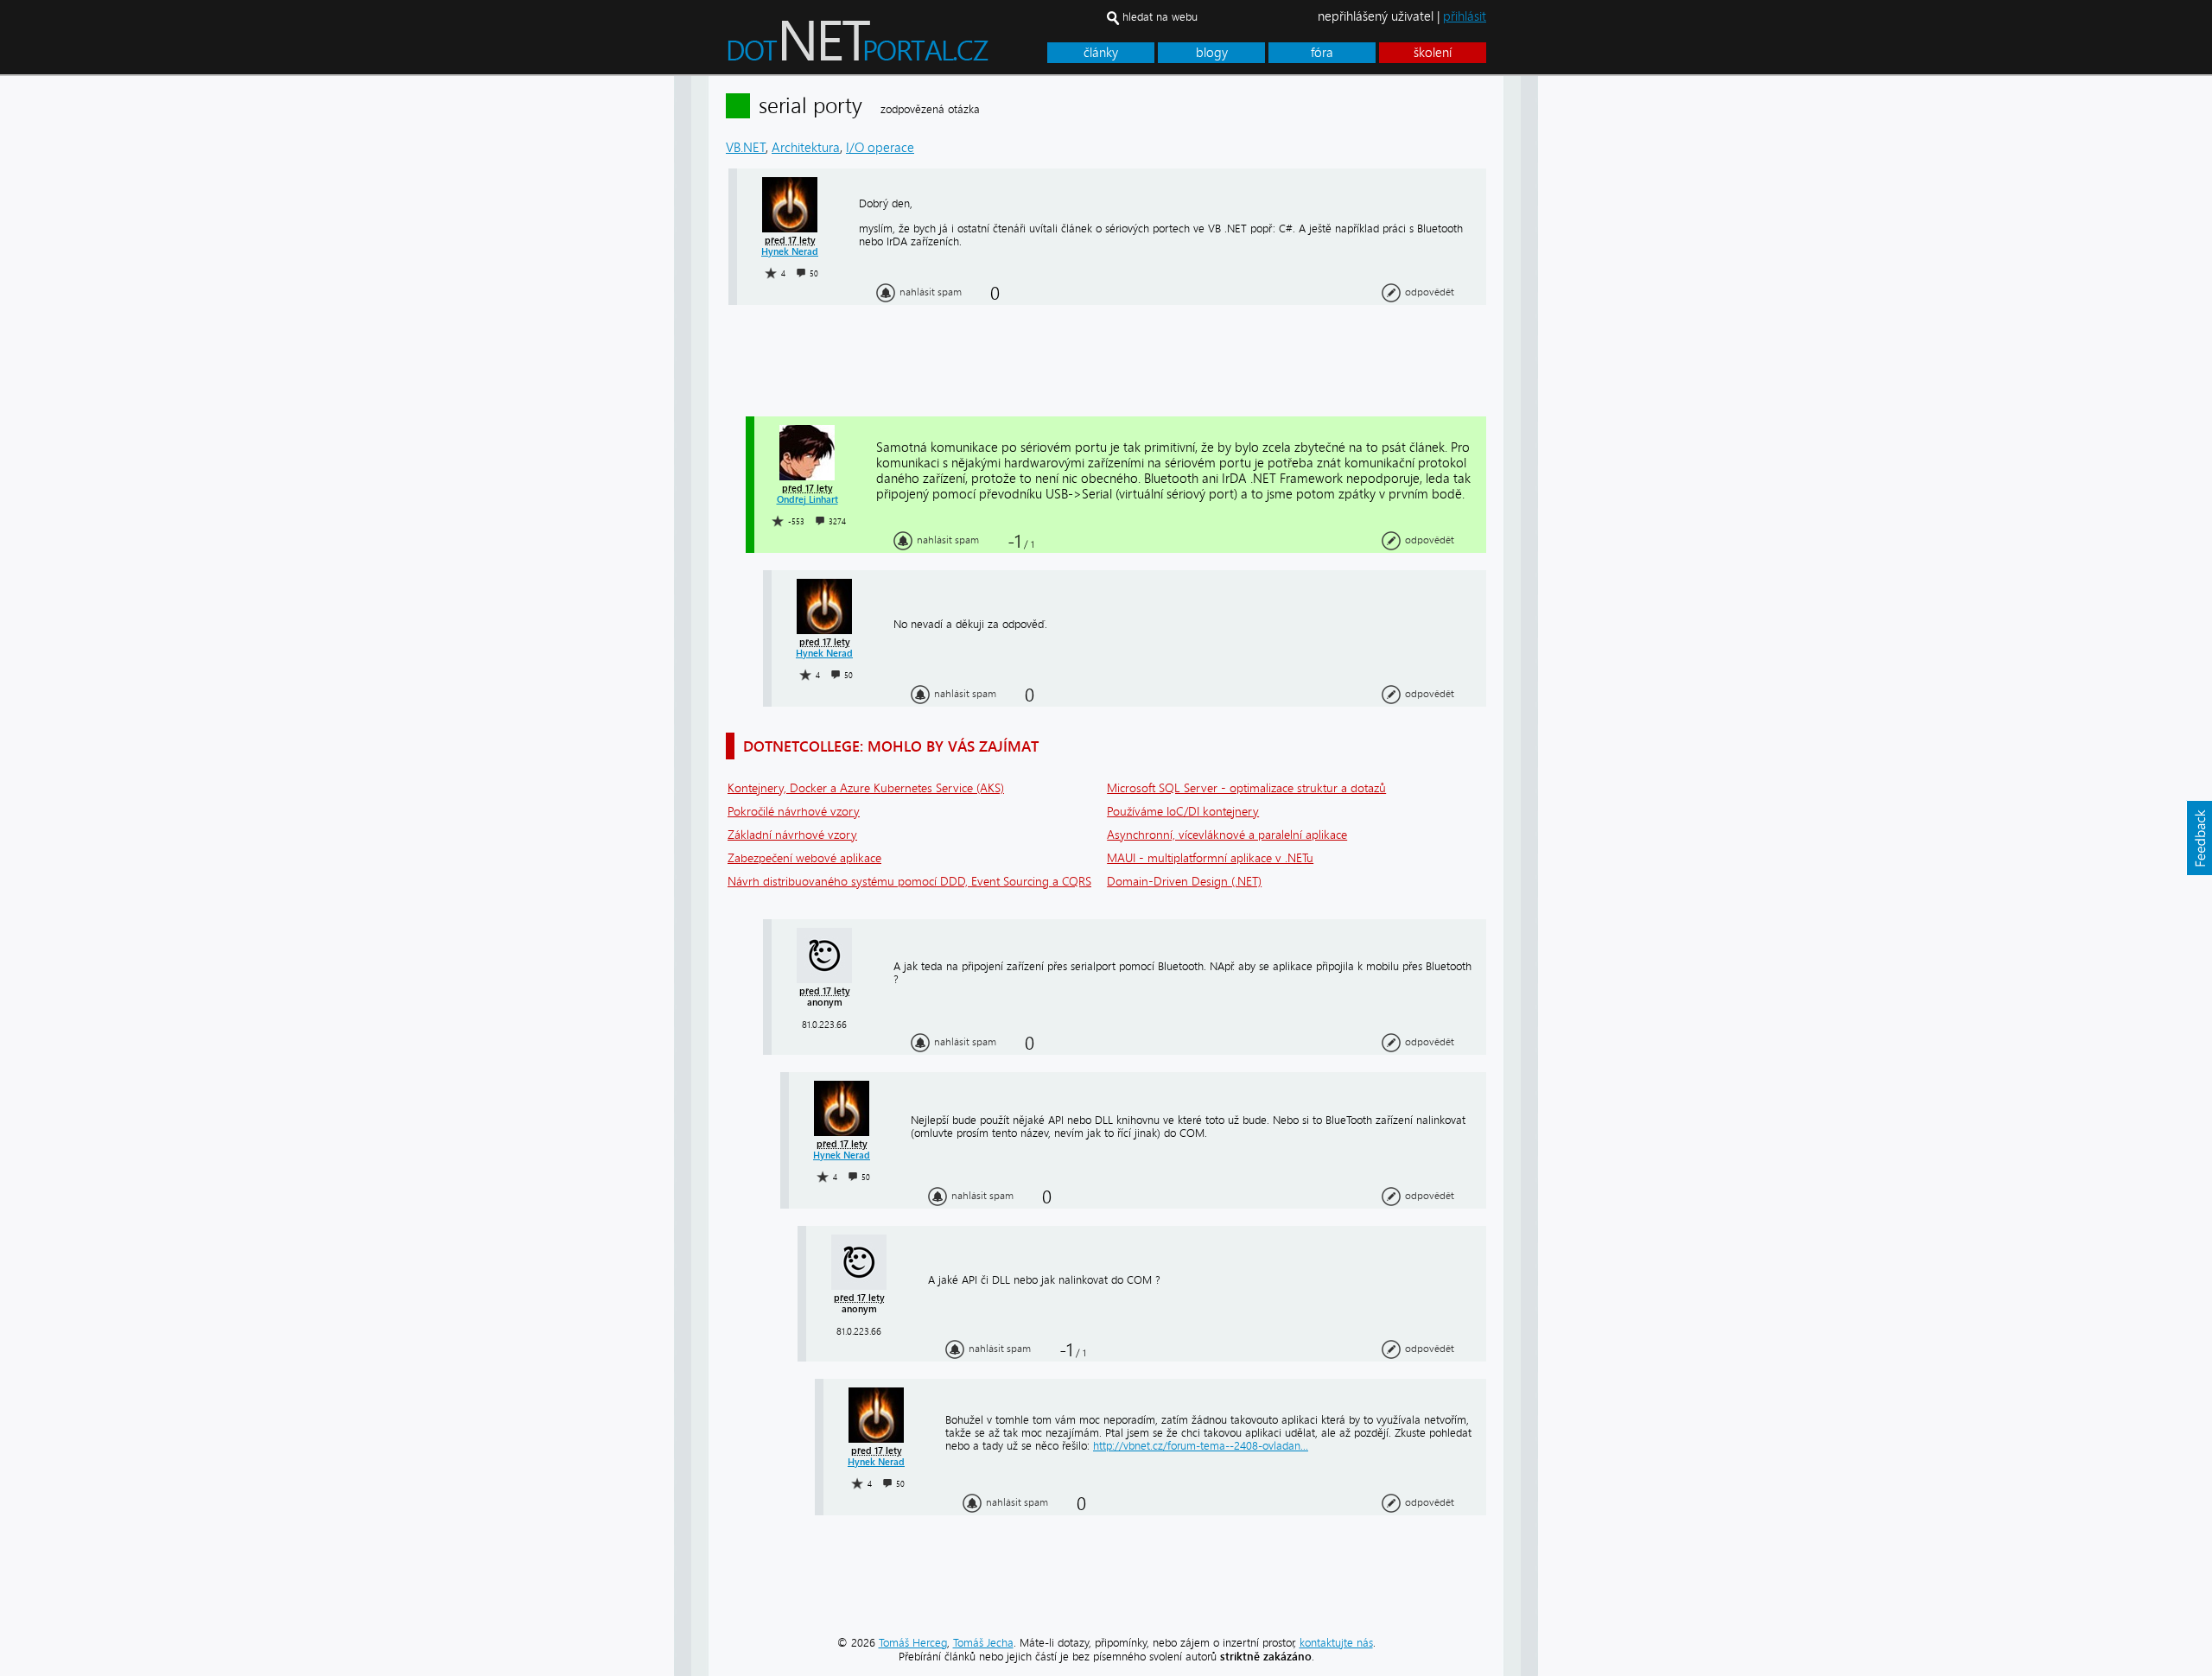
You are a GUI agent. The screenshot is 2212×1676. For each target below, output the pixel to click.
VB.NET (746, 148)
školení (1433, 53)
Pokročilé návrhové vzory (794, 812)
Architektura (806, 148)
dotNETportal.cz (890, 48)
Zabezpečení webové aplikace (804, 858)
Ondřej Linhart (807, 500)
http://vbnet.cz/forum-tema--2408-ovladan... (1201, 1446)
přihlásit (1465, 16)
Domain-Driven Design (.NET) (1184, 882)
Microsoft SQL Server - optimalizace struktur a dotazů (1246, 788)
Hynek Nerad (790, 252)
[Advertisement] (1607, 335)
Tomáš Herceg (913, 1643)
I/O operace (880, 148)
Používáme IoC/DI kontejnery (1183, 812)
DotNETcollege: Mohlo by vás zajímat (891, 746)
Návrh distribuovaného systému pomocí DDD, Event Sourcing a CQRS (909, 882)
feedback (2199, 838)
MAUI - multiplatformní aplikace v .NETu (1210, 858)
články (1101, 53)
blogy (1212, 53)
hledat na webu (1160, 17)
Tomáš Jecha (983, 1643)
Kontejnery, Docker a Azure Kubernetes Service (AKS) (866, 788)
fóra (1322, 53)
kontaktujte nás (1336, 1643)
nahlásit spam (931, 292)
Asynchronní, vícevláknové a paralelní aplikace (1227, 835)
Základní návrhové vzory (792, 835)
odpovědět (1430, 292)
